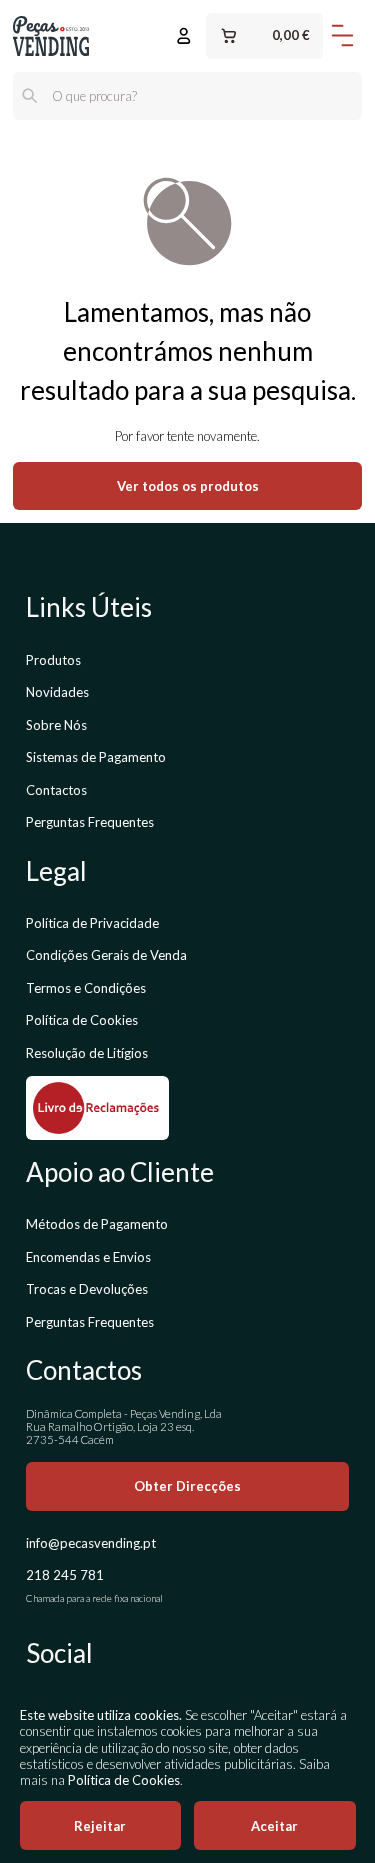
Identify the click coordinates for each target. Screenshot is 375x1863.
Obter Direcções (187, 1486)
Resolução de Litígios (87, 1053)
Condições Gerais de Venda (106, 955)
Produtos (53, 660)
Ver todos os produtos (188, 486)
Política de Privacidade (92, 923)
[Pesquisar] (30, 96)
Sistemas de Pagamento (96, 757)
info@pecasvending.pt (91, 1543)
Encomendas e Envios (88, 1257)
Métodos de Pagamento (97, 1224)
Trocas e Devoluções (87, 1289)
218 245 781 (65, 1575)
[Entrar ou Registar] (184, 36)
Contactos (56, 790)
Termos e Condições (86, 988)
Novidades (57, 692)
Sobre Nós (56, 725)
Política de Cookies (82, 1020)
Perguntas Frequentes (90, 822)
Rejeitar (100, 1826)
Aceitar (274, 1826)
